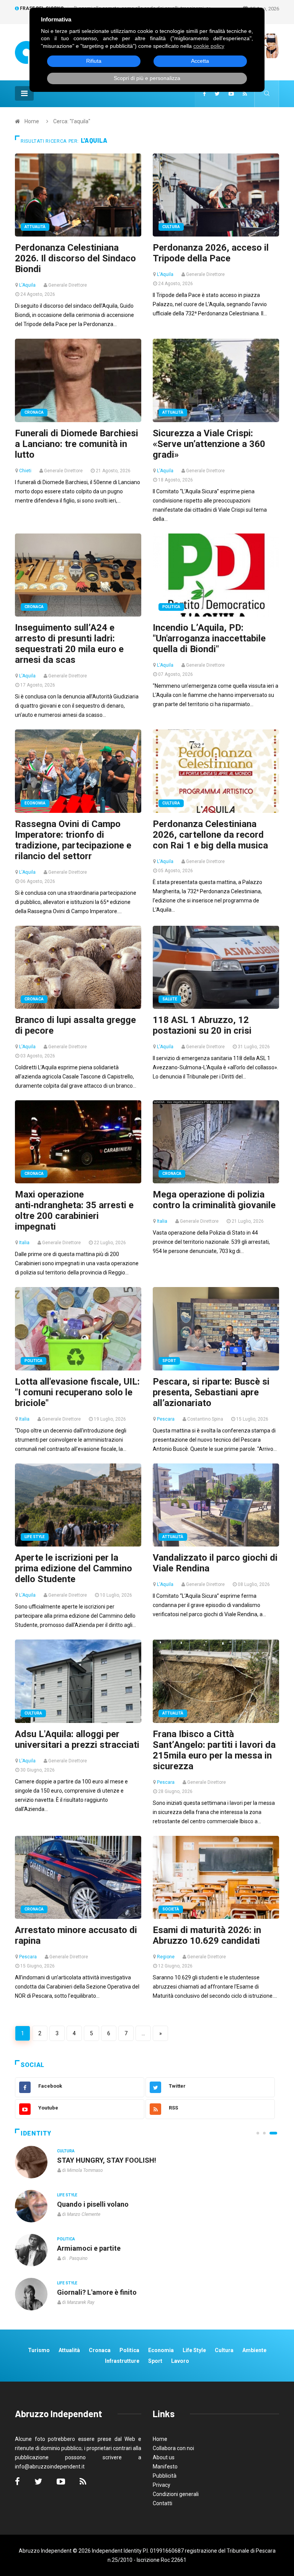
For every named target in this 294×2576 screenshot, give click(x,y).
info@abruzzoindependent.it (50, 2467)
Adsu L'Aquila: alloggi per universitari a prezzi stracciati (77, 1739)
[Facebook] (204, 94)
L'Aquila (27, 285)
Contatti (163, 2503)
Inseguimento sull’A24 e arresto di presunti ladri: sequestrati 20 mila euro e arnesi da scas (69, 644)
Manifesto (165, 2467)
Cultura (171, 227)
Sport (169, 1361)
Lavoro (180, 2361)
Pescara (166, 1419)
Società (171, 1909)
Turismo (39, 2350)
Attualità (35, 227)
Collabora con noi (173, 2448)
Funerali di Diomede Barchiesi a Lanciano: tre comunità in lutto (77, 444)
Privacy (162, 2485)
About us (164, 2457)
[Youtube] (231, 94)
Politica (171, 607)
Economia (35, 803)
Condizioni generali (176, 2494)
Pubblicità (165, 2476)
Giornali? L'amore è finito (97, 2292)
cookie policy (209, 46)
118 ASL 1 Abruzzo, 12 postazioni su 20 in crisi (202, 1025)
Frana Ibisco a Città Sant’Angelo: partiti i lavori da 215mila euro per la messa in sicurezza (214, 1750)
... (143, 2033)
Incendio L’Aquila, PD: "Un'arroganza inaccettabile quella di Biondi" (209, 638)
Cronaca (34, 412)
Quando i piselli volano (93, 2204)
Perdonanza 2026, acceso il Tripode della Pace (211, 253)
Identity (36, 2133)
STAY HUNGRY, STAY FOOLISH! (107, 2160)
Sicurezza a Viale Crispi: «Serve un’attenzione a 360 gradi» (209, 444)
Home (32, 121)
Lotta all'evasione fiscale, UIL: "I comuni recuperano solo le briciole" (77, 1392)
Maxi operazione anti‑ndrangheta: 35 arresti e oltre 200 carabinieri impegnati (74, 1211)
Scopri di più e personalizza (147, 78)
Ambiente (254, 2350)
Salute (170, 999)
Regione (166, 1957)
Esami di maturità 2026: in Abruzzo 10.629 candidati (207, 1935)
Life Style (35, 1537)
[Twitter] (217, 94)
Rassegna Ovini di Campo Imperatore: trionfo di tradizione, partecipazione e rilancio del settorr (73, 840)
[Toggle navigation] (24, 93)
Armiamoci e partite (89, 2248)
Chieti (25, 471)
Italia (24, 1243)
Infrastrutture (122, 2361)
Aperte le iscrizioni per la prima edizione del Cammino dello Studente (73, 1568)
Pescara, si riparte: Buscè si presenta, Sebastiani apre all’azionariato (211, 1392)
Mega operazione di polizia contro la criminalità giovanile (214, 1200)
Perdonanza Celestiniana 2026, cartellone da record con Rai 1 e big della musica (210, 835)
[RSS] (245, 94)
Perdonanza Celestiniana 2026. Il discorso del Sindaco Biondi (75, 258)
